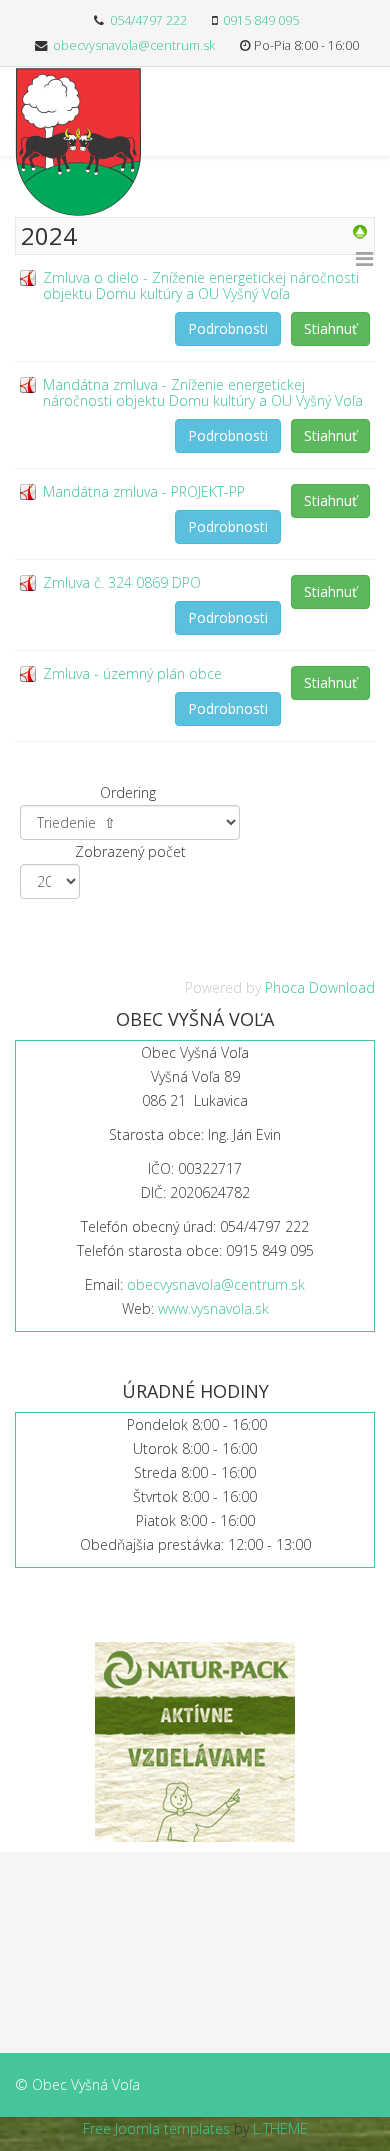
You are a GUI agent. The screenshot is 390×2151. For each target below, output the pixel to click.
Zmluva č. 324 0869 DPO (122, 582)
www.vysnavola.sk (213, 1308)
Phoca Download (320, 987)
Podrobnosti (228, 328)
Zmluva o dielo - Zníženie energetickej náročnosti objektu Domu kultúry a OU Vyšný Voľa (201, 285)
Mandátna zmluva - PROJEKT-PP (144, 491)
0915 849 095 (261, 20)
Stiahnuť (330, 328)
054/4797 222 (148, 20)
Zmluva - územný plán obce (132, 673)
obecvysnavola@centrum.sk (134, 45)
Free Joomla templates (156, 2128)
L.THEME (280, 2128)
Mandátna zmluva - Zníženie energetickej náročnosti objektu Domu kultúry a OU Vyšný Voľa (203, 392)
